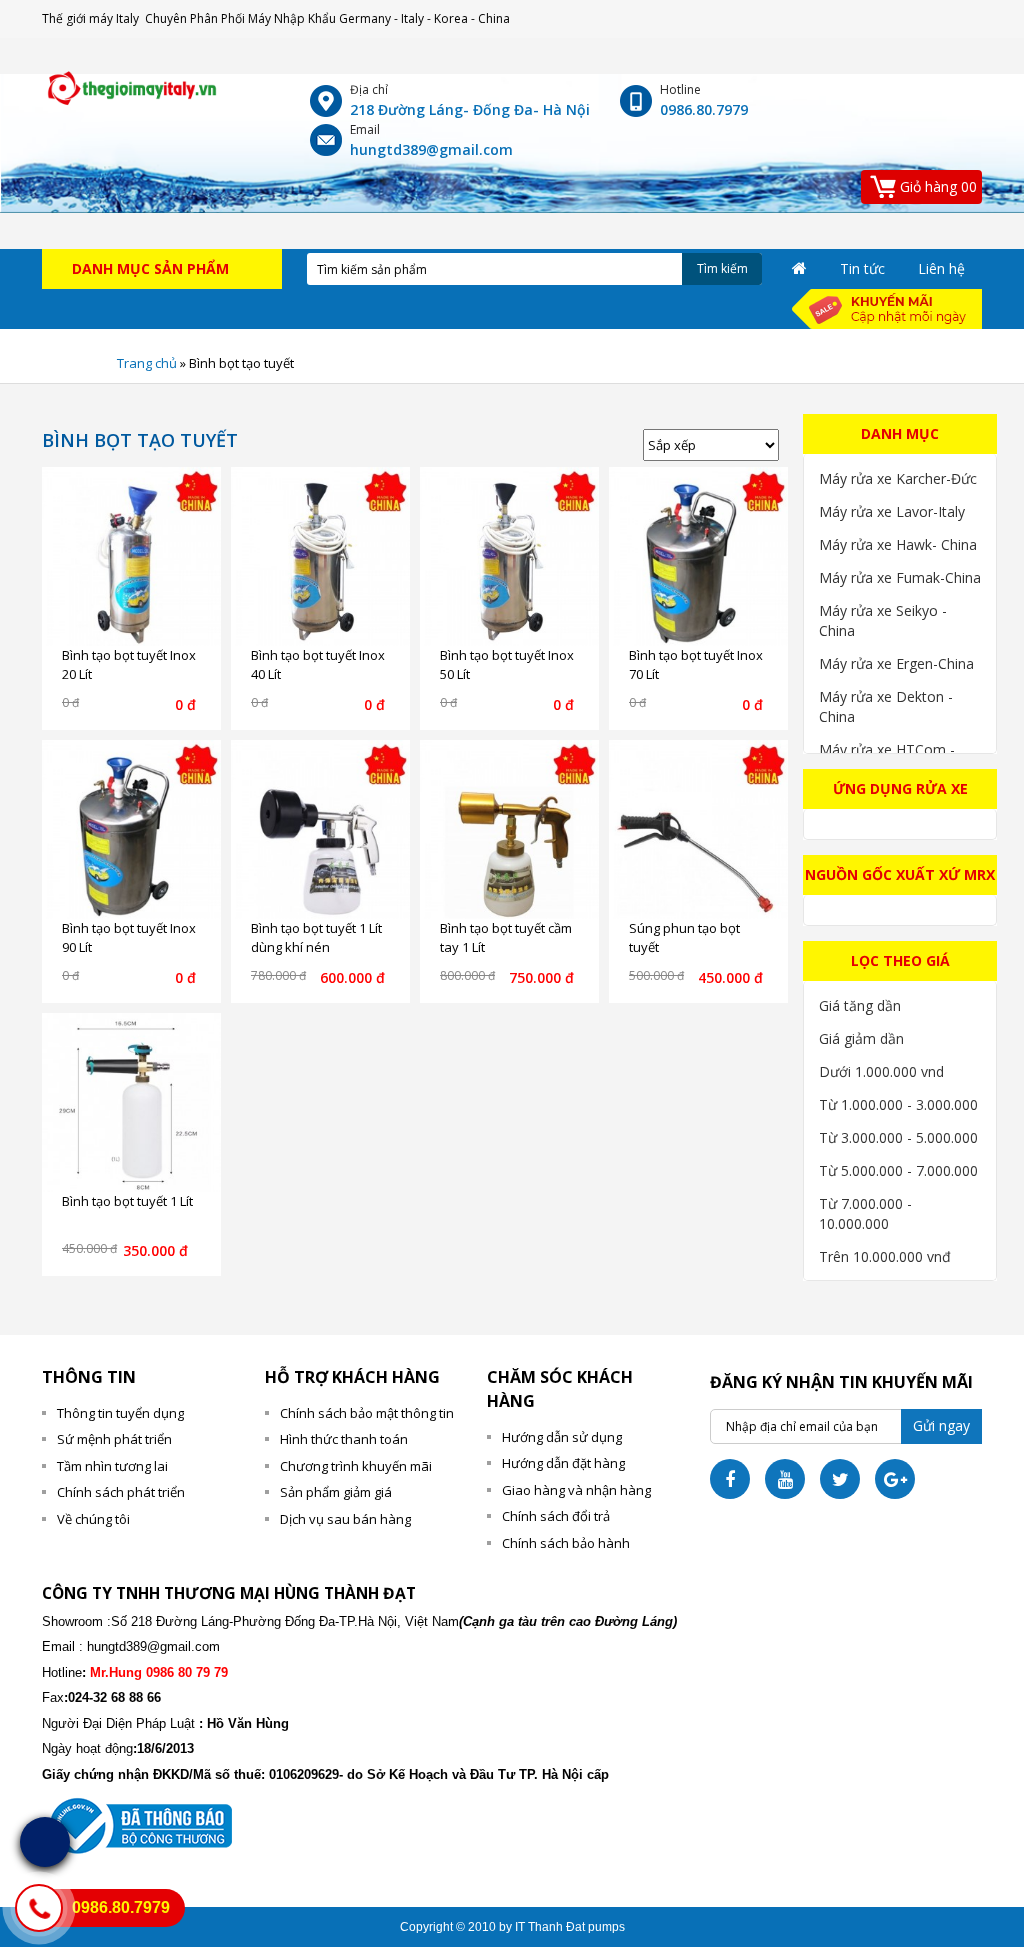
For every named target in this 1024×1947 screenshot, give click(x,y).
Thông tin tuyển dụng (120, 1413)
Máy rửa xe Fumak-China (900, 577)
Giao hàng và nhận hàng (576, 1490)
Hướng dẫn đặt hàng (563, 1463)
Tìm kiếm (722, 268)
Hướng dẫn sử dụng (562, 1437)
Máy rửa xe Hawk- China (898, 544)
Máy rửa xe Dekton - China (886, 706)
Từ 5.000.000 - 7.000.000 (898, 1170)
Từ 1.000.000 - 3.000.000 (898, 1104)
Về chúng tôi (93, 1519)
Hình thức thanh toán (344, 1439)
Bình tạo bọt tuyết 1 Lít (127, 1201)
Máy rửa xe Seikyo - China (883, 620)
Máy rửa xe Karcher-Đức (898, 478)
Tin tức (862, 268)
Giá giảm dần (861, 1038)
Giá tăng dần (860, 1005)
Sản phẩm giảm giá (336, 1492)
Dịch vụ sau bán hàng (345, 1519)
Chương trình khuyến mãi (356, 1466)
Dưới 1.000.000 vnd (881, 1071)
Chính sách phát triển (121, 1492)
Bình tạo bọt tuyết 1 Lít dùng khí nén (316, 938)
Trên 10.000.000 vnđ (885, 1256)
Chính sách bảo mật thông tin (367, 1413)
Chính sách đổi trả (556, 1516)
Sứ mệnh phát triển (114, 1439)
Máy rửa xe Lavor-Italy (892, 511)
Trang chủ (147, 363)
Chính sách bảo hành (566, 1543)
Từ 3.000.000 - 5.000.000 (898, 1137)
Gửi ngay (941, 1425)
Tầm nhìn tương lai (112, 1466)
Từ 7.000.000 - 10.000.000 (865, 1213)
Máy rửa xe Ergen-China (896, 663)
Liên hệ (941, 268)
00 (938, 186)
